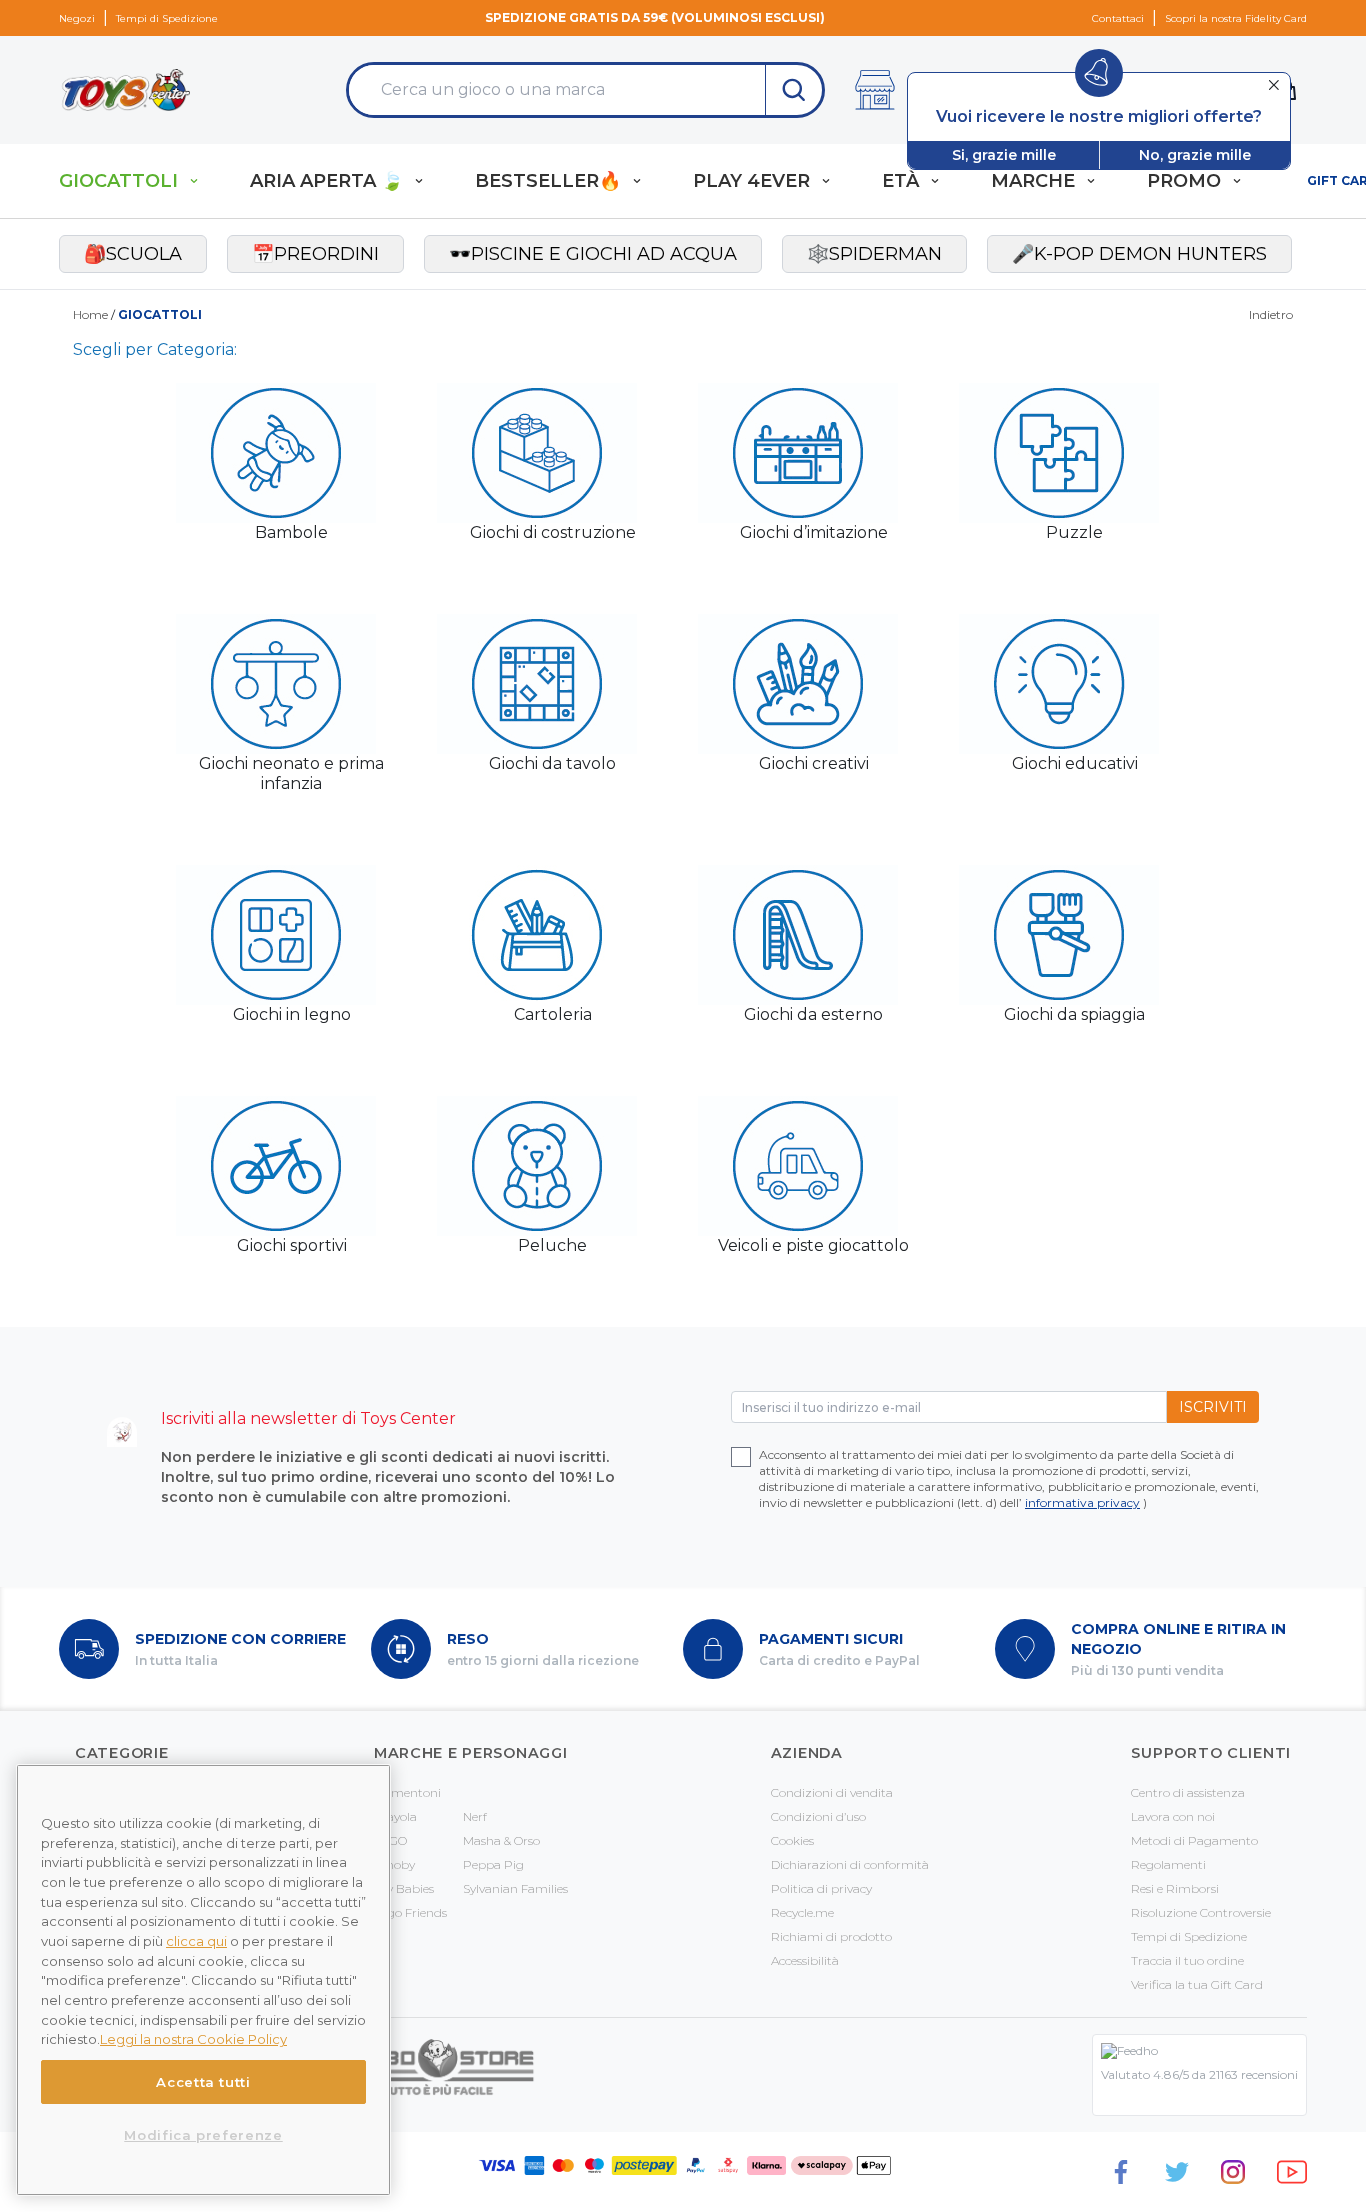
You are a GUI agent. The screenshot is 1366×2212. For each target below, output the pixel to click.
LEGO (390, 1840)
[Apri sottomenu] (194, 181)
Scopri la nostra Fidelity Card (1236, 18)
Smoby (394, 1864)
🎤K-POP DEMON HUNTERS (1139, 254)
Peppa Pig (493, 1864)
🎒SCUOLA (133, 254)
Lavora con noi (1173, 1816)
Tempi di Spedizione (167, 18)
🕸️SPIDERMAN (874, 254)
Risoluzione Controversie (1201, 1912)
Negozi (77, 18)
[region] (203, 1980)
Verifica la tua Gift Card (1197, 1984)
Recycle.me (802, 1912)
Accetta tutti (203, 2082)
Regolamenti (1168, 1864)
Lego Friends (410, 1912)
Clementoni (407, 1792)
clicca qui (196, 1941)
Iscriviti (1213, 1407)
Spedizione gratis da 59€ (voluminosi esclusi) (655, 17)
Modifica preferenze (203, 2135)
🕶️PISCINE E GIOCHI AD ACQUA (593, 254)
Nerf (475, 1816)
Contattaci (1118, 18)
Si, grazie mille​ (1004, 155)
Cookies (792, 1840)
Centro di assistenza (1188, 1792)
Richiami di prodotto (831, 1936)
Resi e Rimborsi (1175, 1888)
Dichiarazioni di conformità (850, 1864)
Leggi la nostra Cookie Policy (193, 2039)
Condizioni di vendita (832, 1792)
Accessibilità (805, 1960)
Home (90, 314)
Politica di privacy (821, 1888)
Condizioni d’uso (818, 1816)
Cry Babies (404, 1888)
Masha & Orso (501, 1840)
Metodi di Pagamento (1194, 1840)
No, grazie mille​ (1195, 155)
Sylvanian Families (515, 1888)
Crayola (395, 1816)
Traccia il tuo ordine (1187, 1960)
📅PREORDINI (315, 254)
